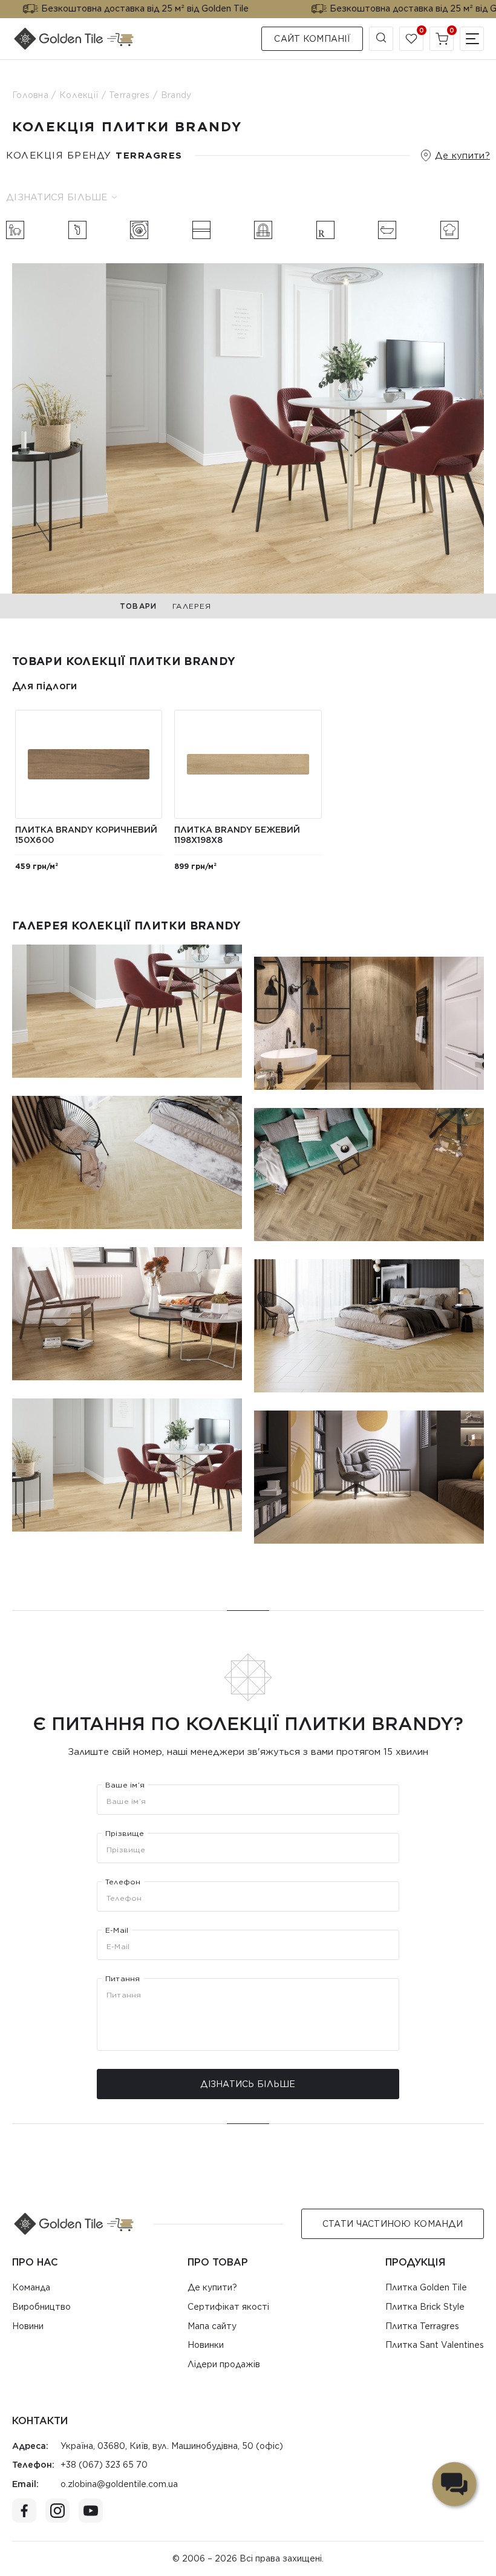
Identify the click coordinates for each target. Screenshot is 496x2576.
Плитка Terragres (422, 2326)
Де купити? (462, 156)
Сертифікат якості (228, 2307)
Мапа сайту (212, 2326)
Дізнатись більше (248, 2084)
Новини (28, 2326)
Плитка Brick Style (425, 2307)
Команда (31, 2287)
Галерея (192, 606)
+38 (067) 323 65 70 (104, 2465)
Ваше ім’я (125, 1785)
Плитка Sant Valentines (435, 2345)
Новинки (206, 2345)
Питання (123, 1979)
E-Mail (117, 1930)
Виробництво (41, 2307)
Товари (138, 606)
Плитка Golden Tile (426, 2287)
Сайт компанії (312, 39)
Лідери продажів (224, 2364)
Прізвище (125, 1834)
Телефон (123, 1882)
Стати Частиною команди (393, 2224)
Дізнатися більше (57, 197)
